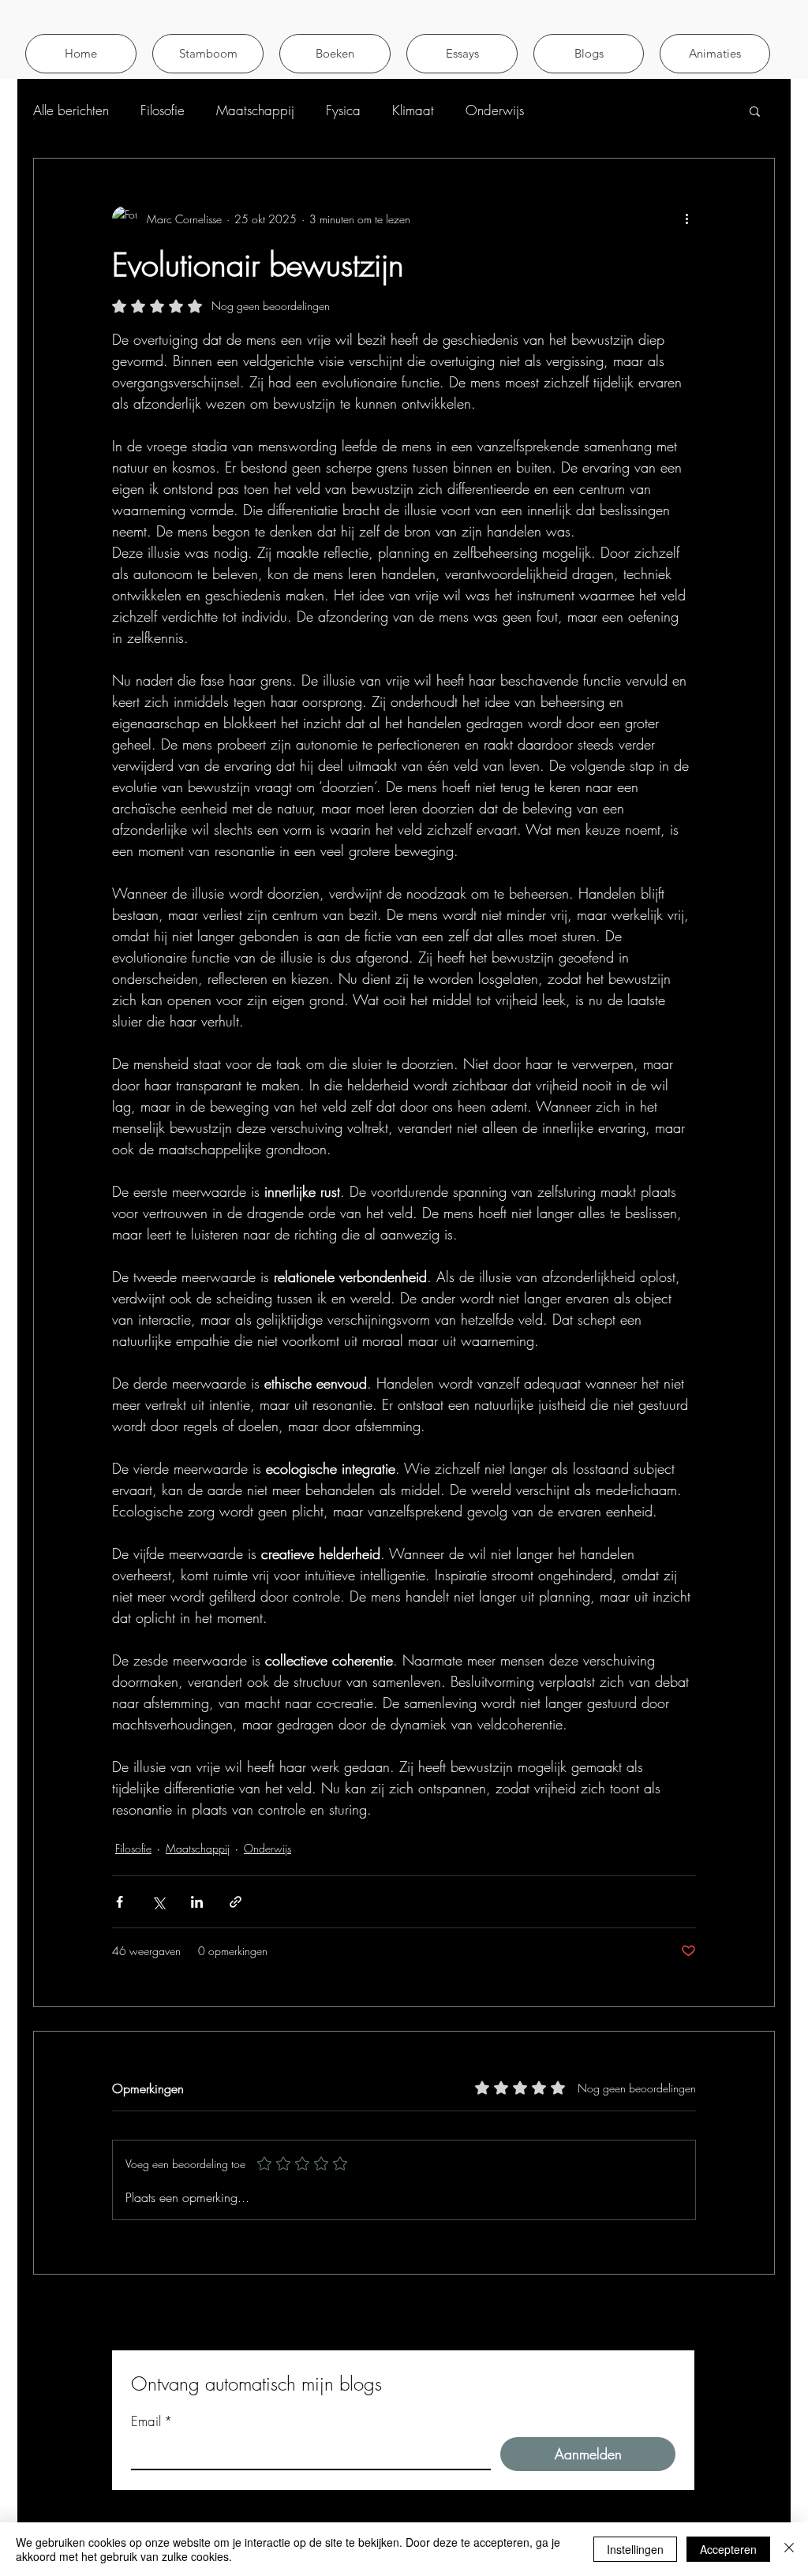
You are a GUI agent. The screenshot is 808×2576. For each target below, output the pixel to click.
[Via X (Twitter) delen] (158, 1902)
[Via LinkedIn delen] (197, 1902)
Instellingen (635, 2549)
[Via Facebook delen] (120, 1902)
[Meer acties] (686, 219)
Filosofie (163, 110)
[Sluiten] (789, 2549)
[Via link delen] (236, 1902)
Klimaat (413, 110)
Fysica (343, 110)
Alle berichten (71, 110)
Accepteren (728, 2549)
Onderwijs (495, 110)
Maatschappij (255, 110)
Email (152, 2421)
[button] (715, 54)
